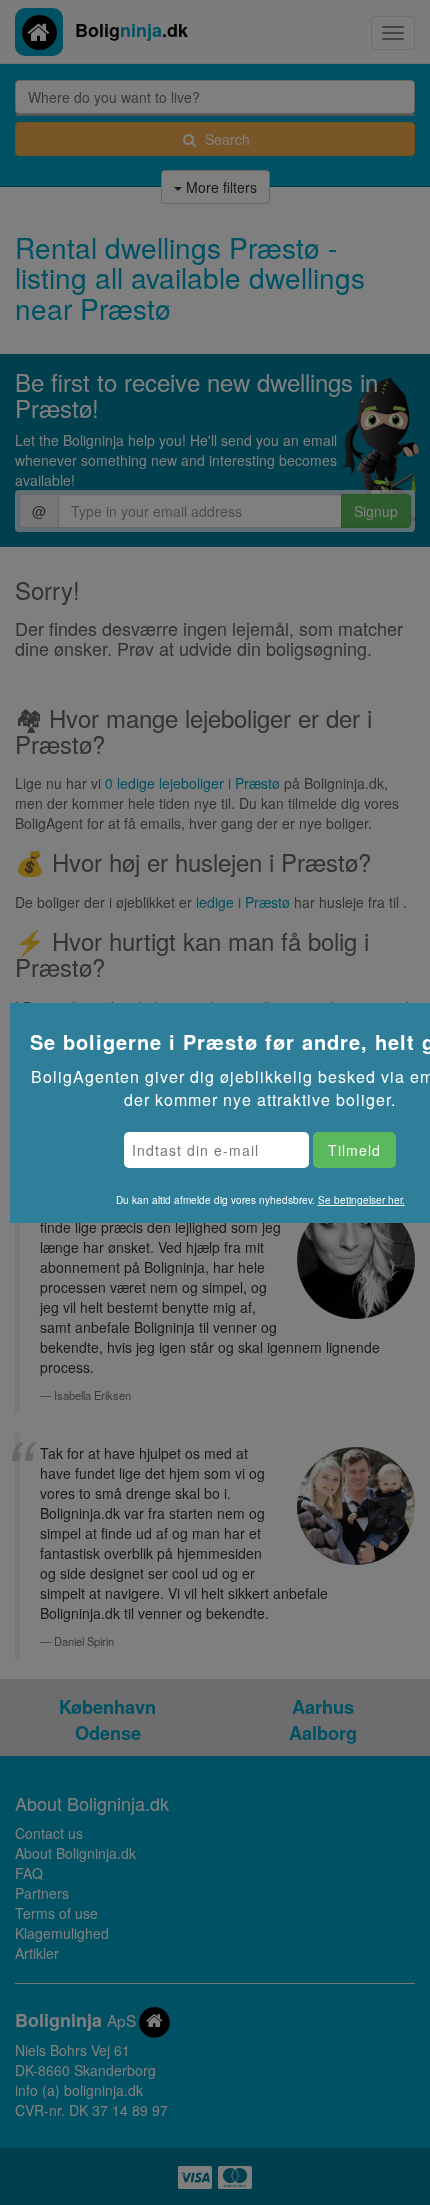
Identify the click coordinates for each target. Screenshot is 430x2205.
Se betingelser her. (361, 1200)
